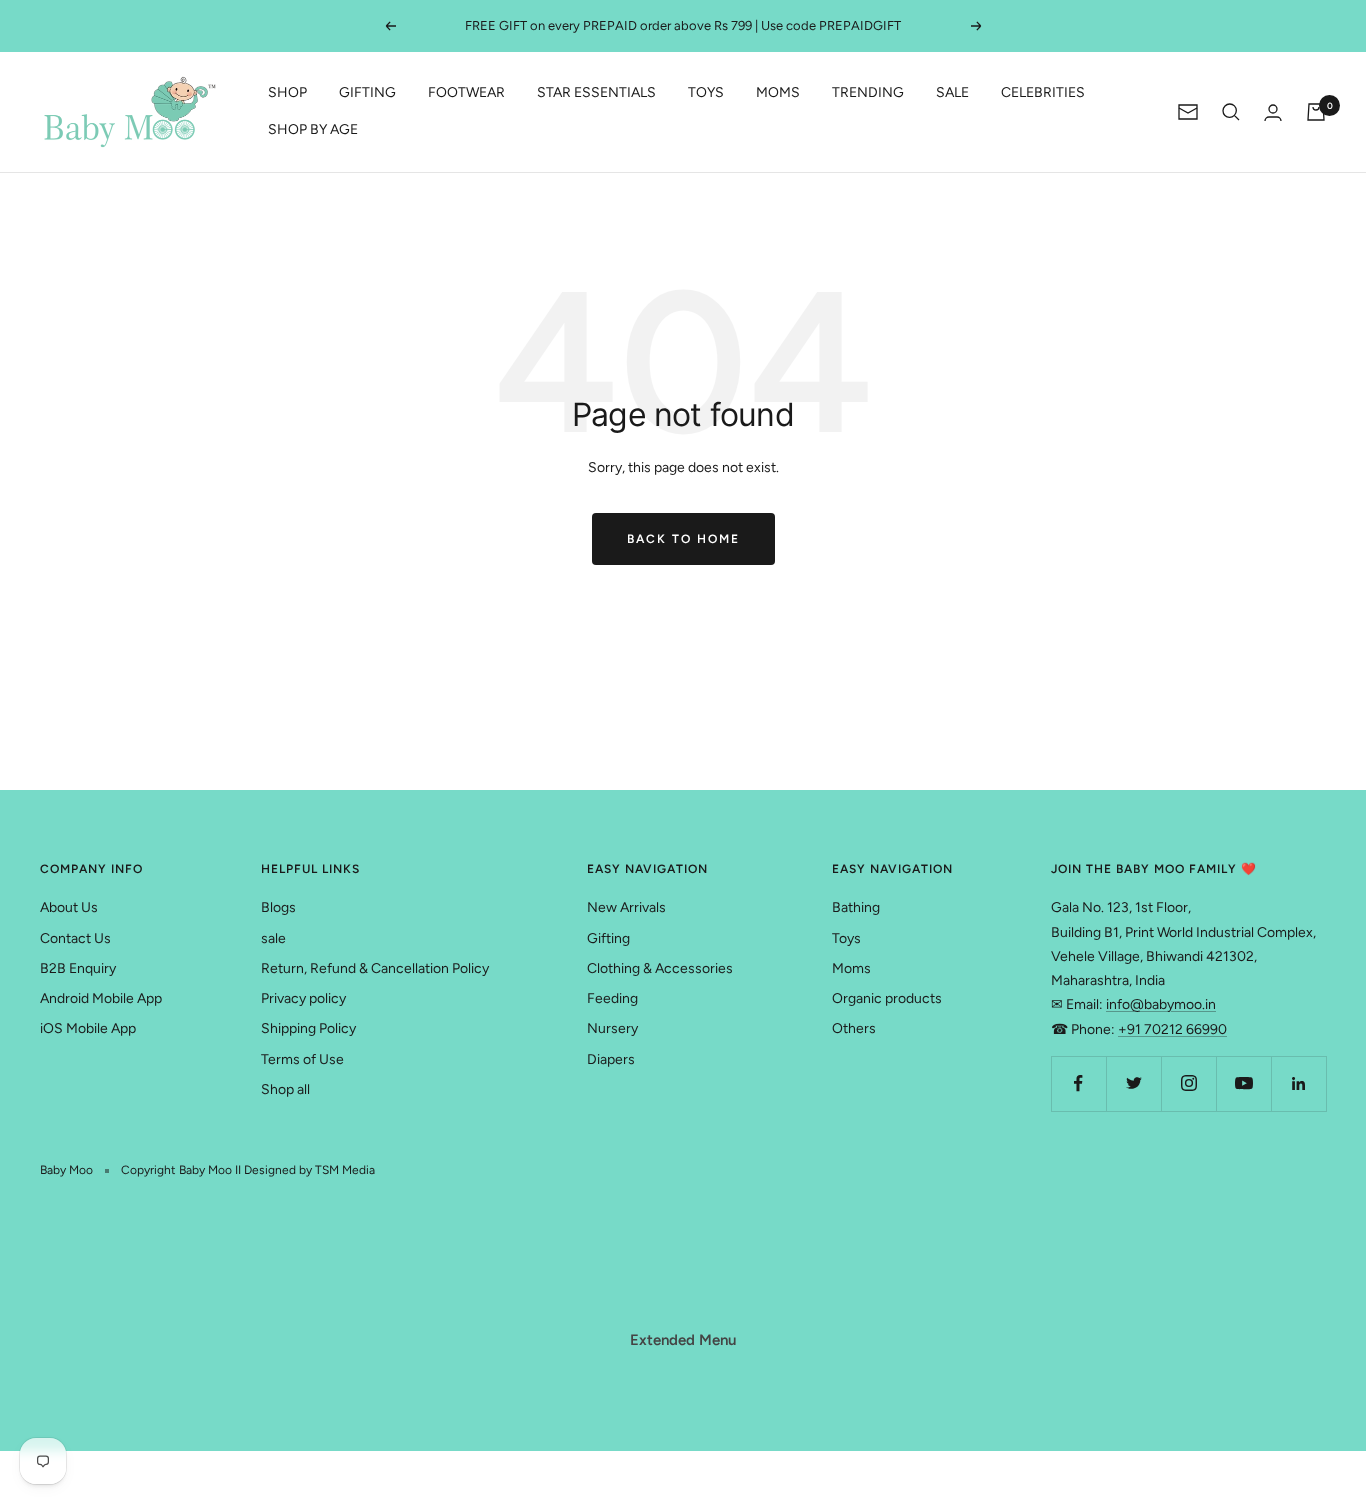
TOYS (706, 93)
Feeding (612, 998)
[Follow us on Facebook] (1078, 1083)
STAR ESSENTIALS (596, 93)
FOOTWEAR (466, 93)
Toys (846, 938)
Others (854, 1028)
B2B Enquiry (78, 968)
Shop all (285, 1089)
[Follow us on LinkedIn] (1298, 1083)
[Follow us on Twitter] (1133, 1083)
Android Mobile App (101, 998)
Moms (851, 968)
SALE (952, 93)
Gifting (608, 938)
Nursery (612, 1028)
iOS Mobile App (88, 1028)
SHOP (287, 93)
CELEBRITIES (1043, 93)
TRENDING (868, 93)
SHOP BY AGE (313, 129)
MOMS (778, 93)
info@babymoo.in (1161, 1004)
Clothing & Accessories (660, 968)
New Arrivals (626, 907)
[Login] (1273, 112)
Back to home (683, 539)
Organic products (887, 998)
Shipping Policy (308, 1028)
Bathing (856, 907)
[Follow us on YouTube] (1243, 1083)
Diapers (611, 1059)
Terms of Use (302, 1059)
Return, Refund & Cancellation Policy (375, 968)
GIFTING (367, 93)
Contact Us (75, 938)
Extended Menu (683, 1340)
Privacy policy (303, 998)
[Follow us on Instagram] (1188, 1083)
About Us (69, 907)
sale (273, 938)
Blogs (278, 907)
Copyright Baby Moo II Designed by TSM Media (248, 1170)
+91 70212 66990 (1172, 1029)
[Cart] (1316, 112)
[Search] (1231, 112)
